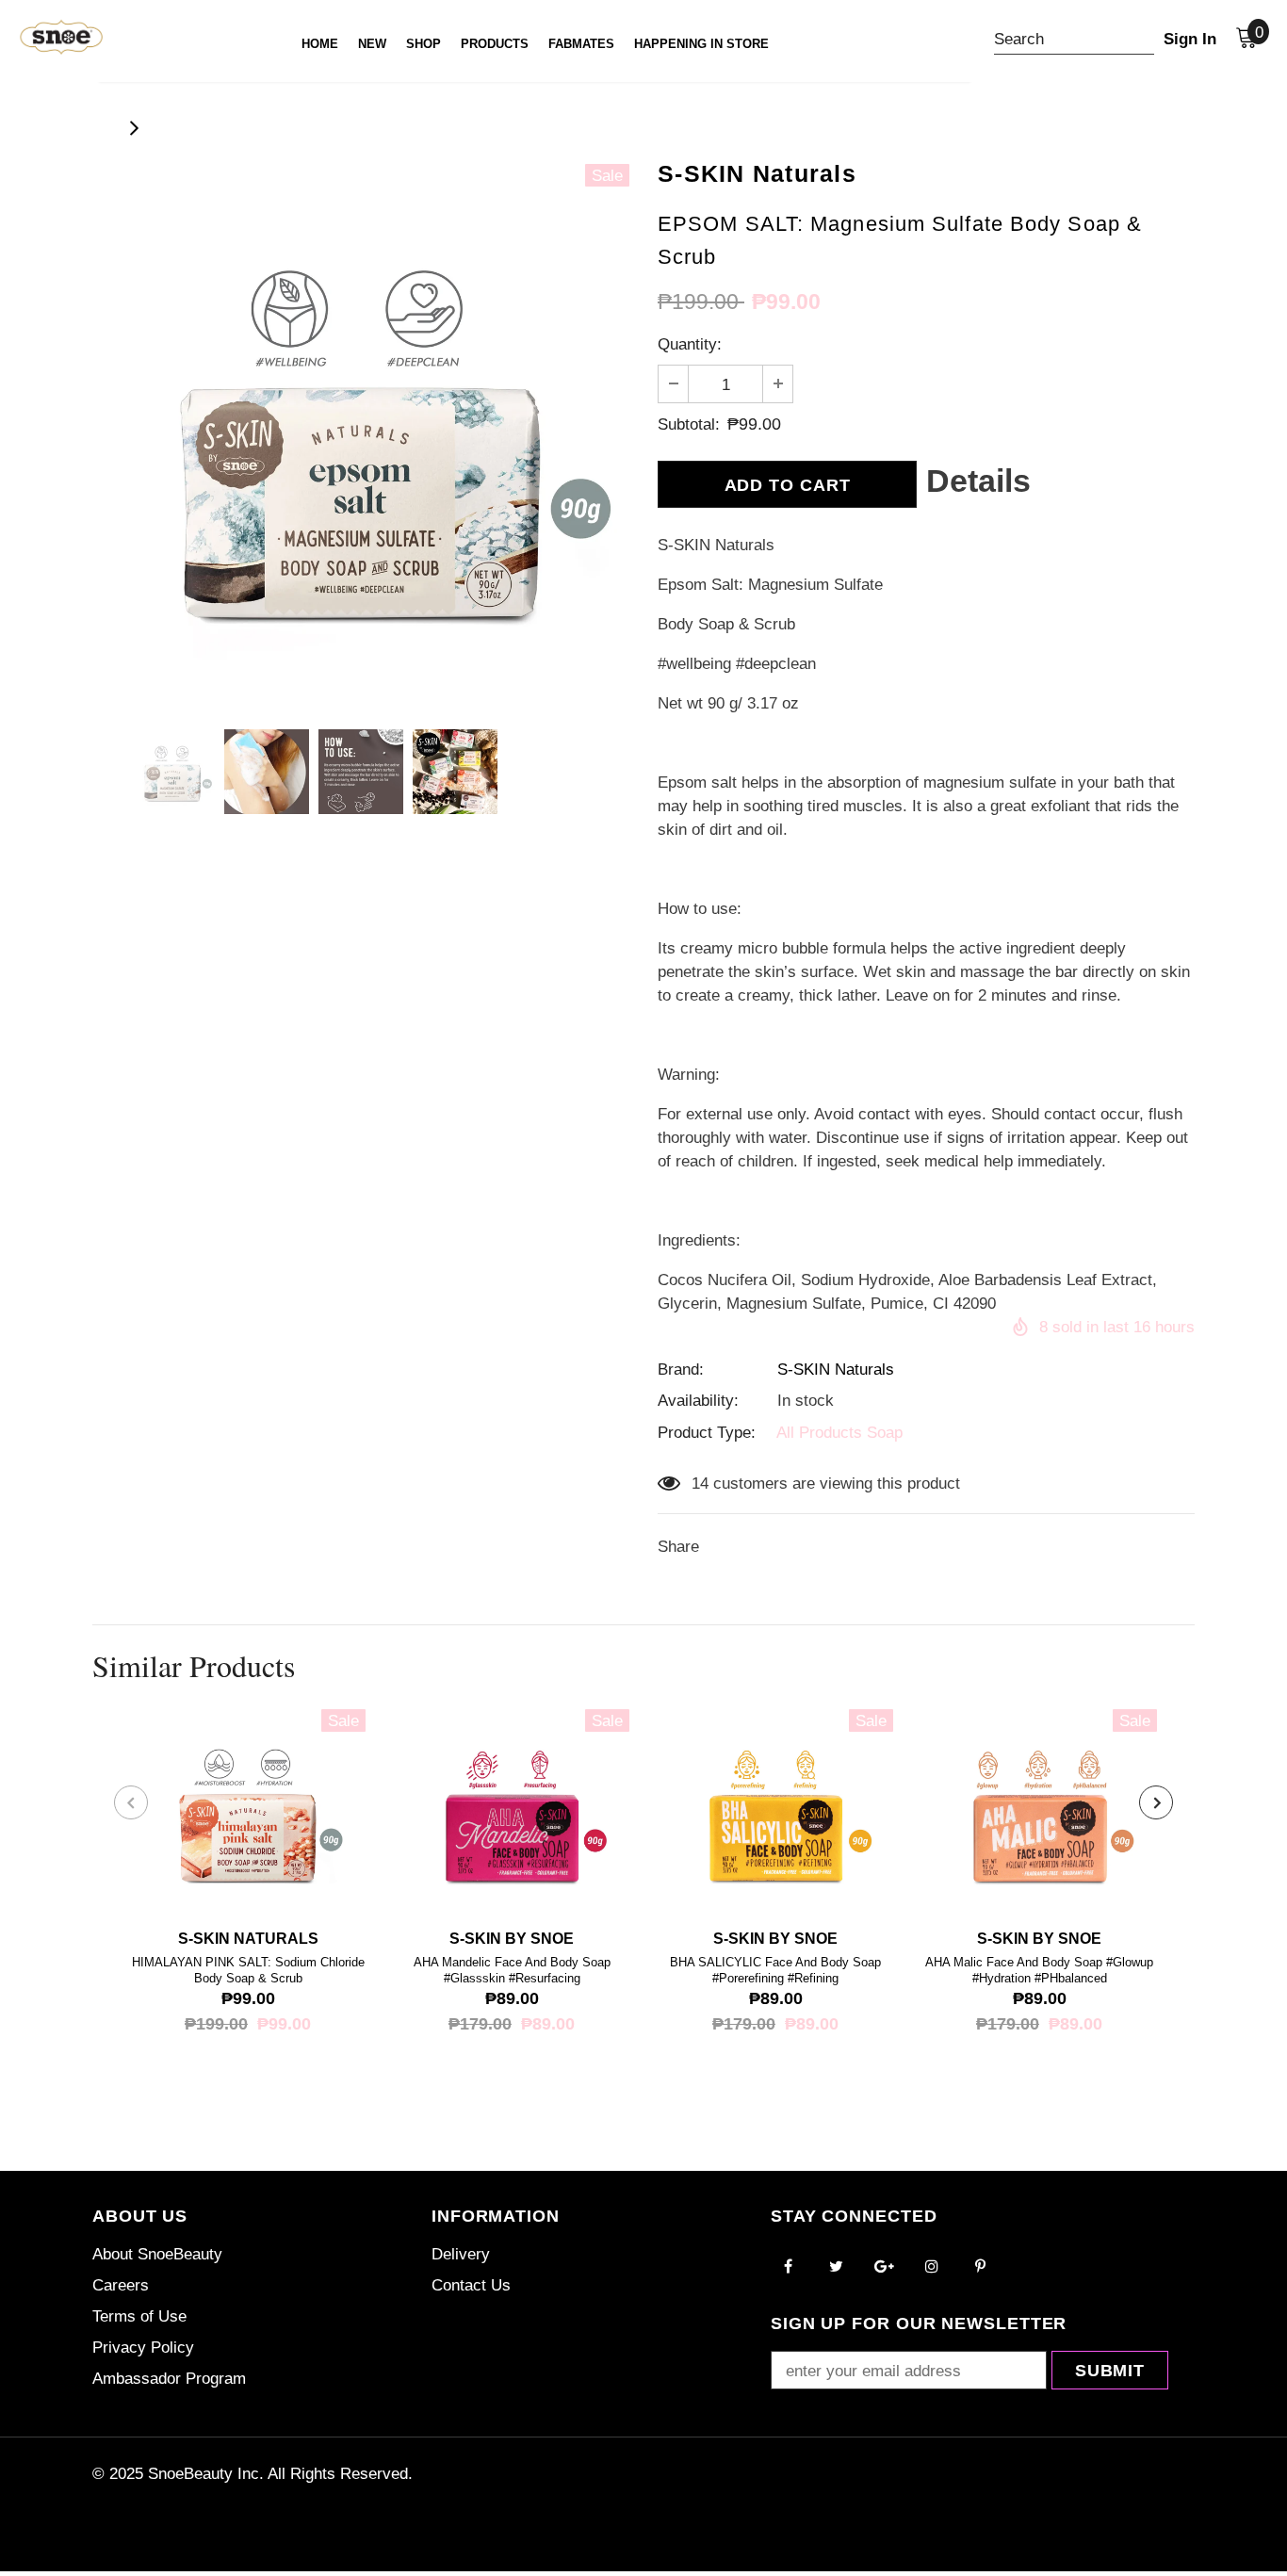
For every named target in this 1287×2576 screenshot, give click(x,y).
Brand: (681, 1370)
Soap (885, 1433)
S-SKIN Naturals (836, 1370)
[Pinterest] (980, 2266)
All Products (819, 1433)
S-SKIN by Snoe (512, 1939)
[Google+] (884, 2266)
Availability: (698, 1401)
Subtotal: (689, 424)
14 (700, 1484)
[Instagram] (932, 2266)
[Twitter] (836, 2266)
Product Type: (707, 1433)
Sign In (1190, 39)
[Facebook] (788, 2266)
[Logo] (45, 37)
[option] (361, 432)
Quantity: (690, 344)
